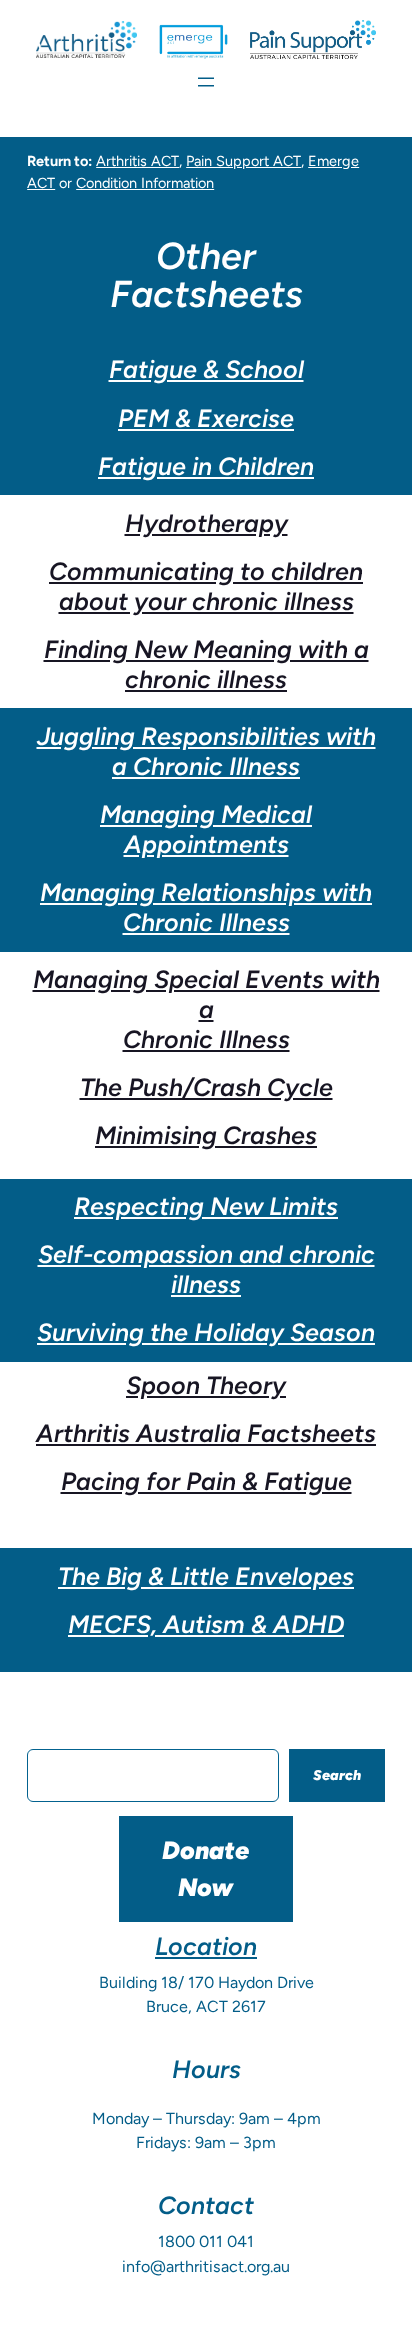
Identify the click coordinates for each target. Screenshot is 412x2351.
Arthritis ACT (137, 161)
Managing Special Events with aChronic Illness (206, 1009)
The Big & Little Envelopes (206, 1576)
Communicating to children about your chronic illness (206, 586)
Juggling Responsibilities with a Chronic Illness (206, 751)
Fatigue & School (206, 369)
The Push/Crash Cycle (206, 1087)
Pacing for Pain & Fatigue (206, 1481)
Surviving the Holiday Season (206, 1332)
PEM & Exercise (206, 418)
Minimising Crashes (206, 1135)
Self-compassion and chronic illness (206, 1269)
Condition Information (145, 183)
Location (206, 1946)
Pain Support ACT (243, 161)
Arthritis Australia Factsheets (206, 1433)
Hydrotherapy (206, 523)
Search (337, 1775)
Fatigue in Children (206, 466)
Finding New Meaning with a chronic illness (206, 664)
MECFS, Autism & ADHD (206, 1624)
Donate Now (205, 1868)
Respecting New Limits (206, 1206)
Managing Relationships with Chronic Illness (206, 907)
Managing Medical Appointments (206, 829)
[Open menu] (206, 82)
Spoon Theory (206, 1385)
